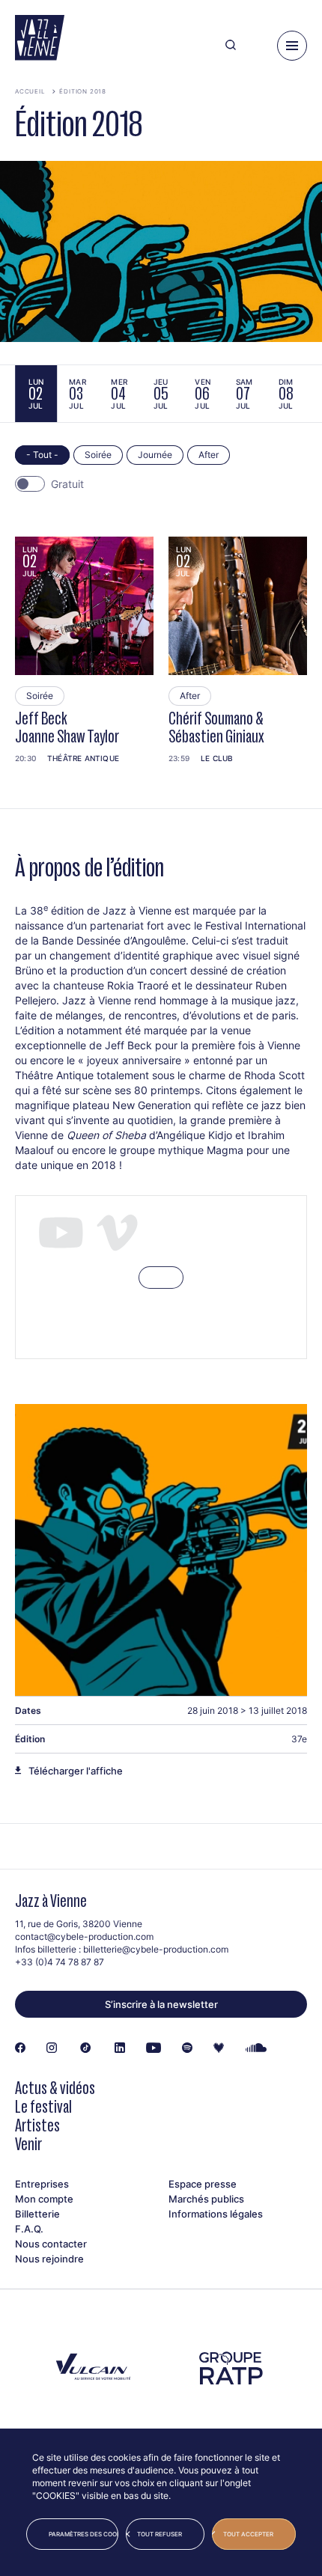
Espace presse (203, 2184)
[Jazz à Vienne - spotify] (187, 2048)
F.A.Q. (29, 2229)
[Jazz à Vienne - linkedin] (120, 2048)
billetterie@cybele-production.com (156, 1949)
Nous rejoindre (49, 2259)
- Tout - (42, 455)
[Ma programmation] (256, 46)
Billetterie (37, 2214)
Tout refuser (160, 2534)
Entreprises (42, 2184)
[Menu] (292, 46)
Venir (28, 2144)
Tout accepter (248, 2534)
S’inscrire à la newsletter (161, 2004)
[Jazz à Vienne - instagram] (52, 2048)
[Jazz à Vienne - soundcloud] (256, 2048)
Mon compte (44, 2199)
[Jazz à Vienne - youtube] (154, 2048)
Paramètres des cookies (83, 2534)
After (209, 455)
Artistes (37, 2125)
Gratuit (67, 484)
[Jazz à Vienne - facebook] (20, 2048)
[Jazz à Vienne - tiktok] (86, 2048)
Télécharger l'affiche (76, 1771)
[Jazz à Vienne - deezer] (219, 2048)
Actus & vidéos (55, 2088)
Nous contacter (51, 2244)
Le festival (43, 2106)
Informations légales (216, 2214)
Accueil (30, 91)
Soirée (98, 455)
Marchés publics (206, 2199)
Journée (155, 455)
